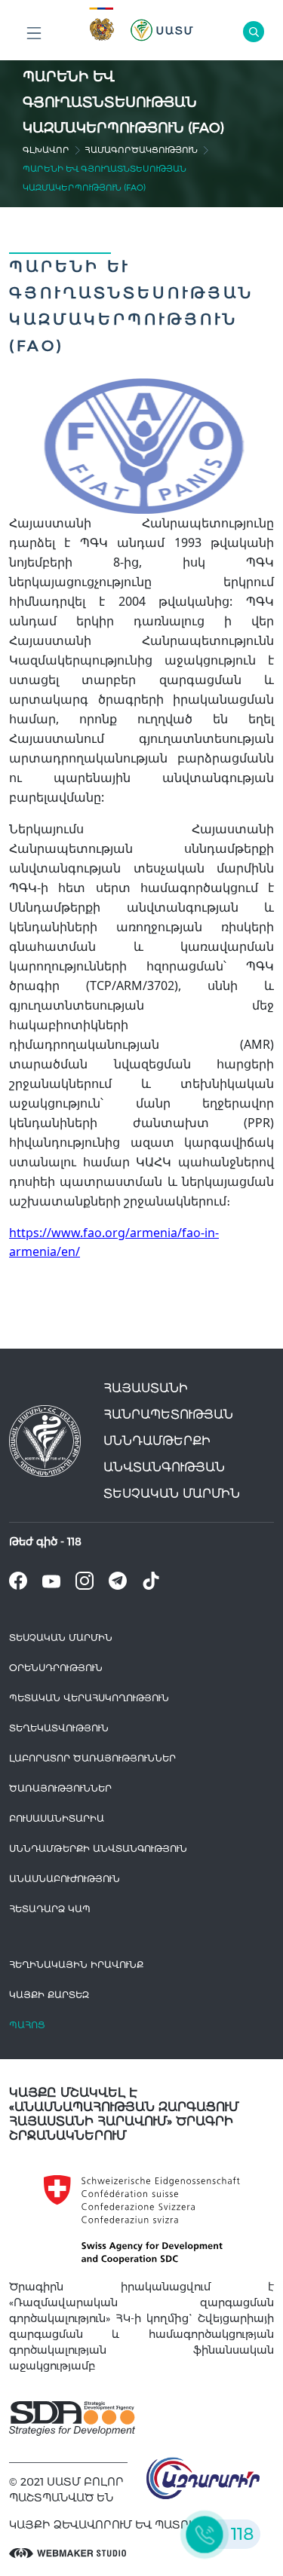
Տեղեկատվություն (59, 1728)
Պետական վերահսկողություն (89, 1698)
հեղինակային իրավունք (76, 1965)
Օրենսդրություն (56, 1668)
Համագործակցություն (141, 150)
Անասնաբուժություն (65, 1879)
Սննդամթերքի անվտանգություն (98, 1849)
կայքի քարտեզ (49, 1995)
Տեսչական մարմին (61, 1638)
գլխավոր (46, 150)
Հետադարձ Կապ (50, 1909)
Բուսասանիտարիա (57, 1818)
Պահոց (27, 2025)
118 (74, 1542)
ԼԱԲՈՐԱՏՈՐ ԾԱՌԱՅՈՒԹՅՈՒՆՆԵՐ (92, 1758)
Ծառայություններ (60, 1788)
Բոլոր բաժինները (34, 34)
